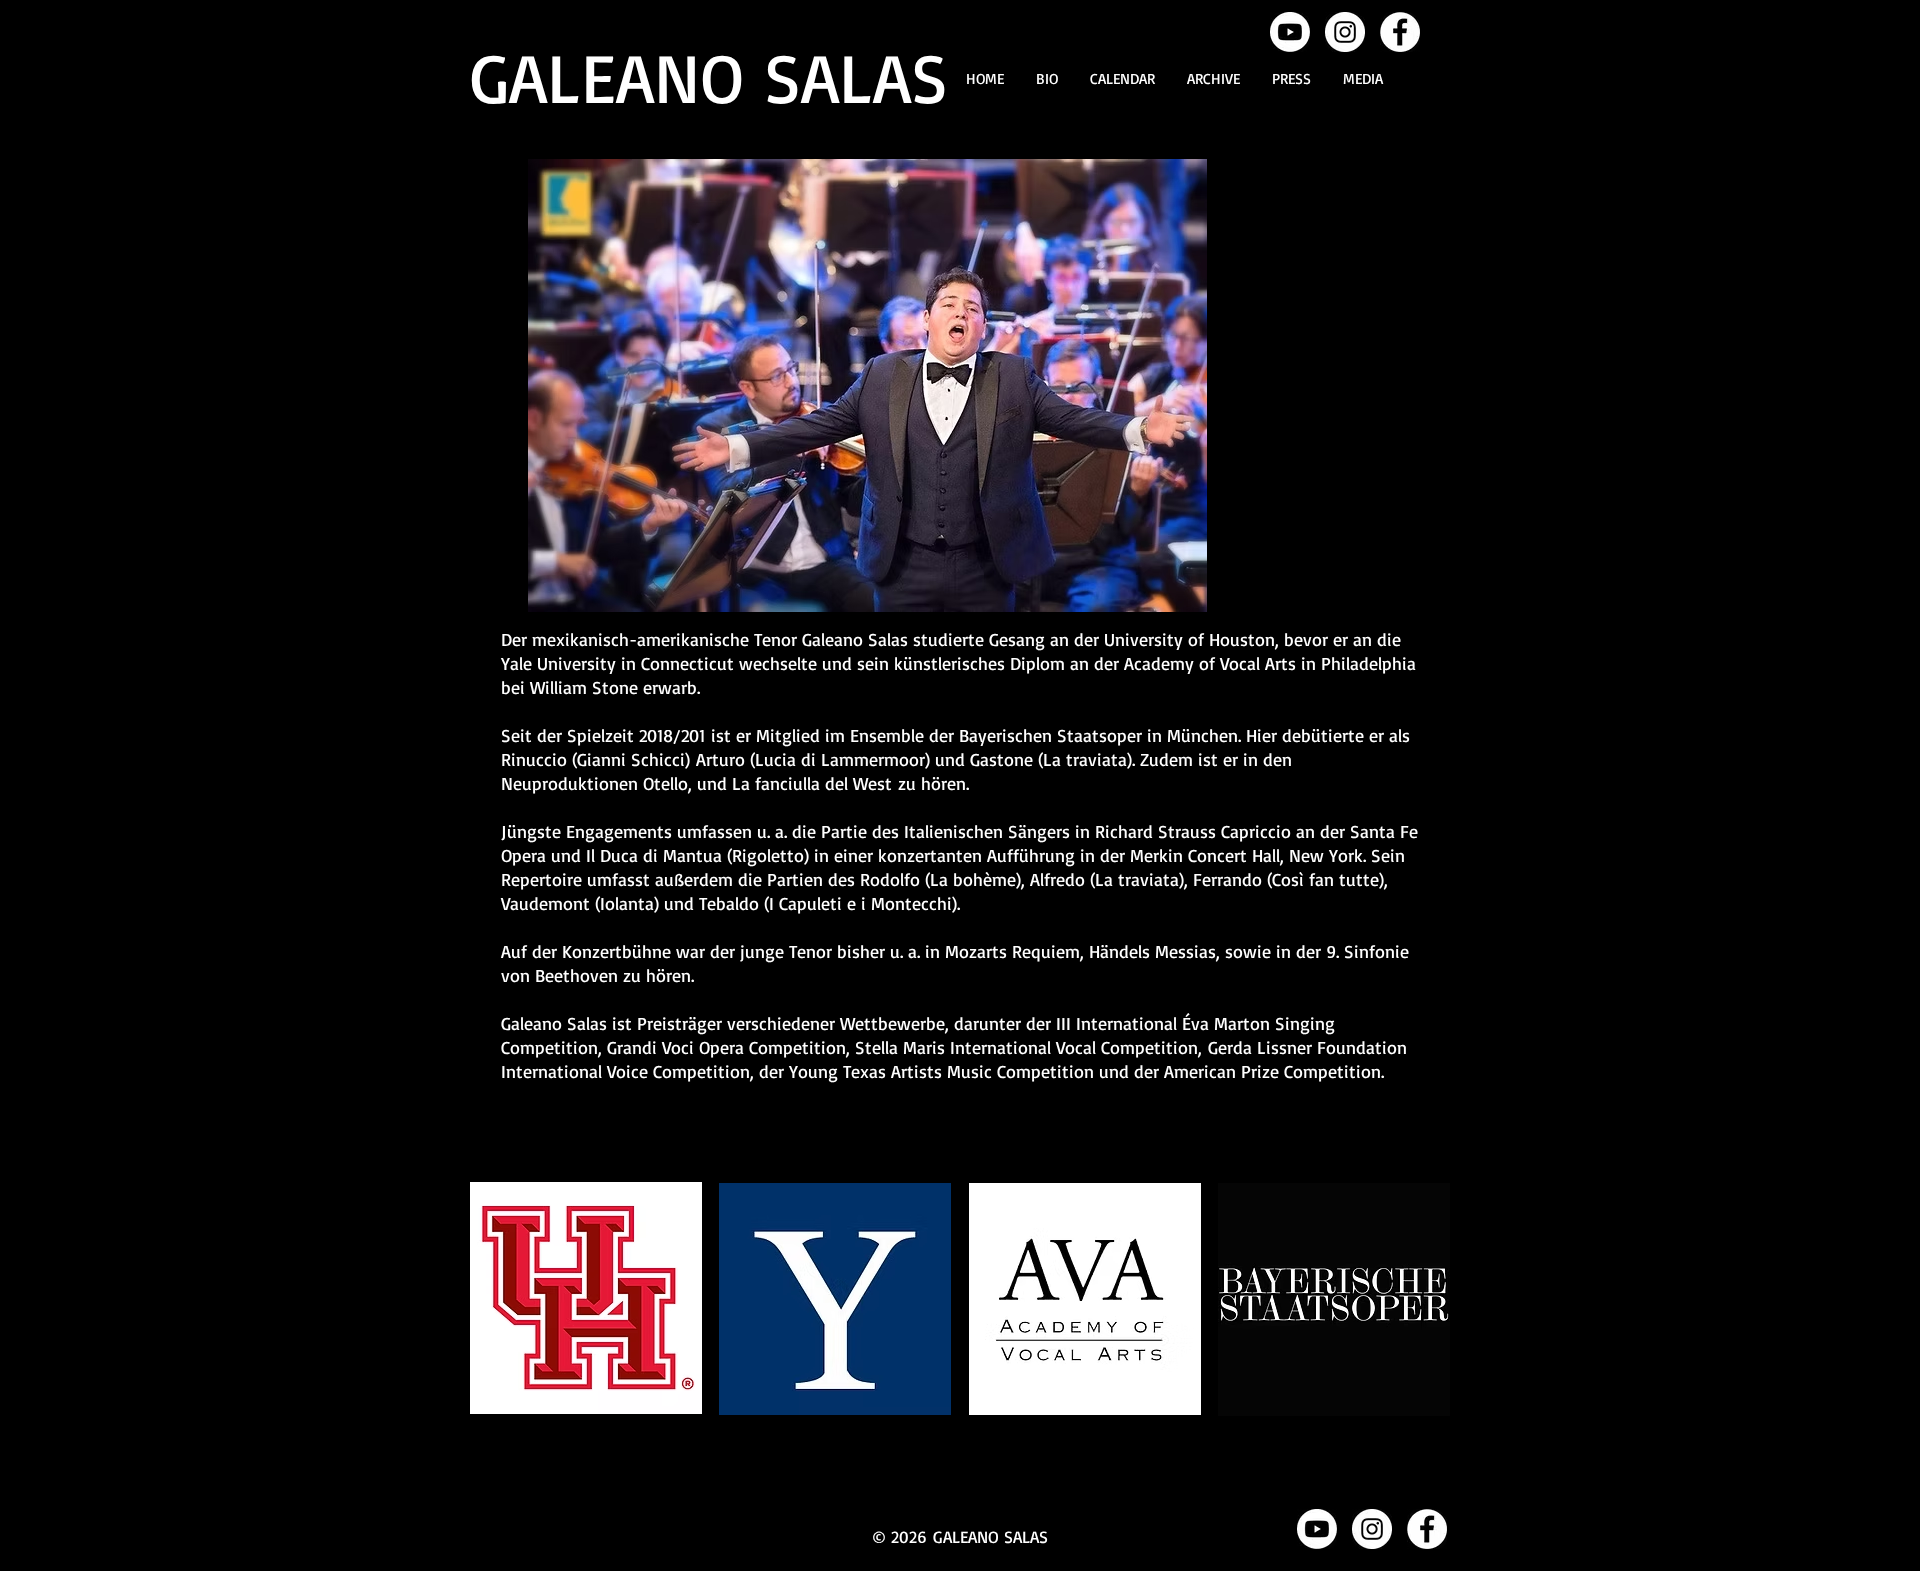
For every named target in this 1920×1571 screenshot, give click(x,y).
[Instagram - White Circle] (1345, 32)
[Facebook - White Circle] (1400, 32)
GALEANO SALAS (709, 76)
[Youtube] (1290, 32)
